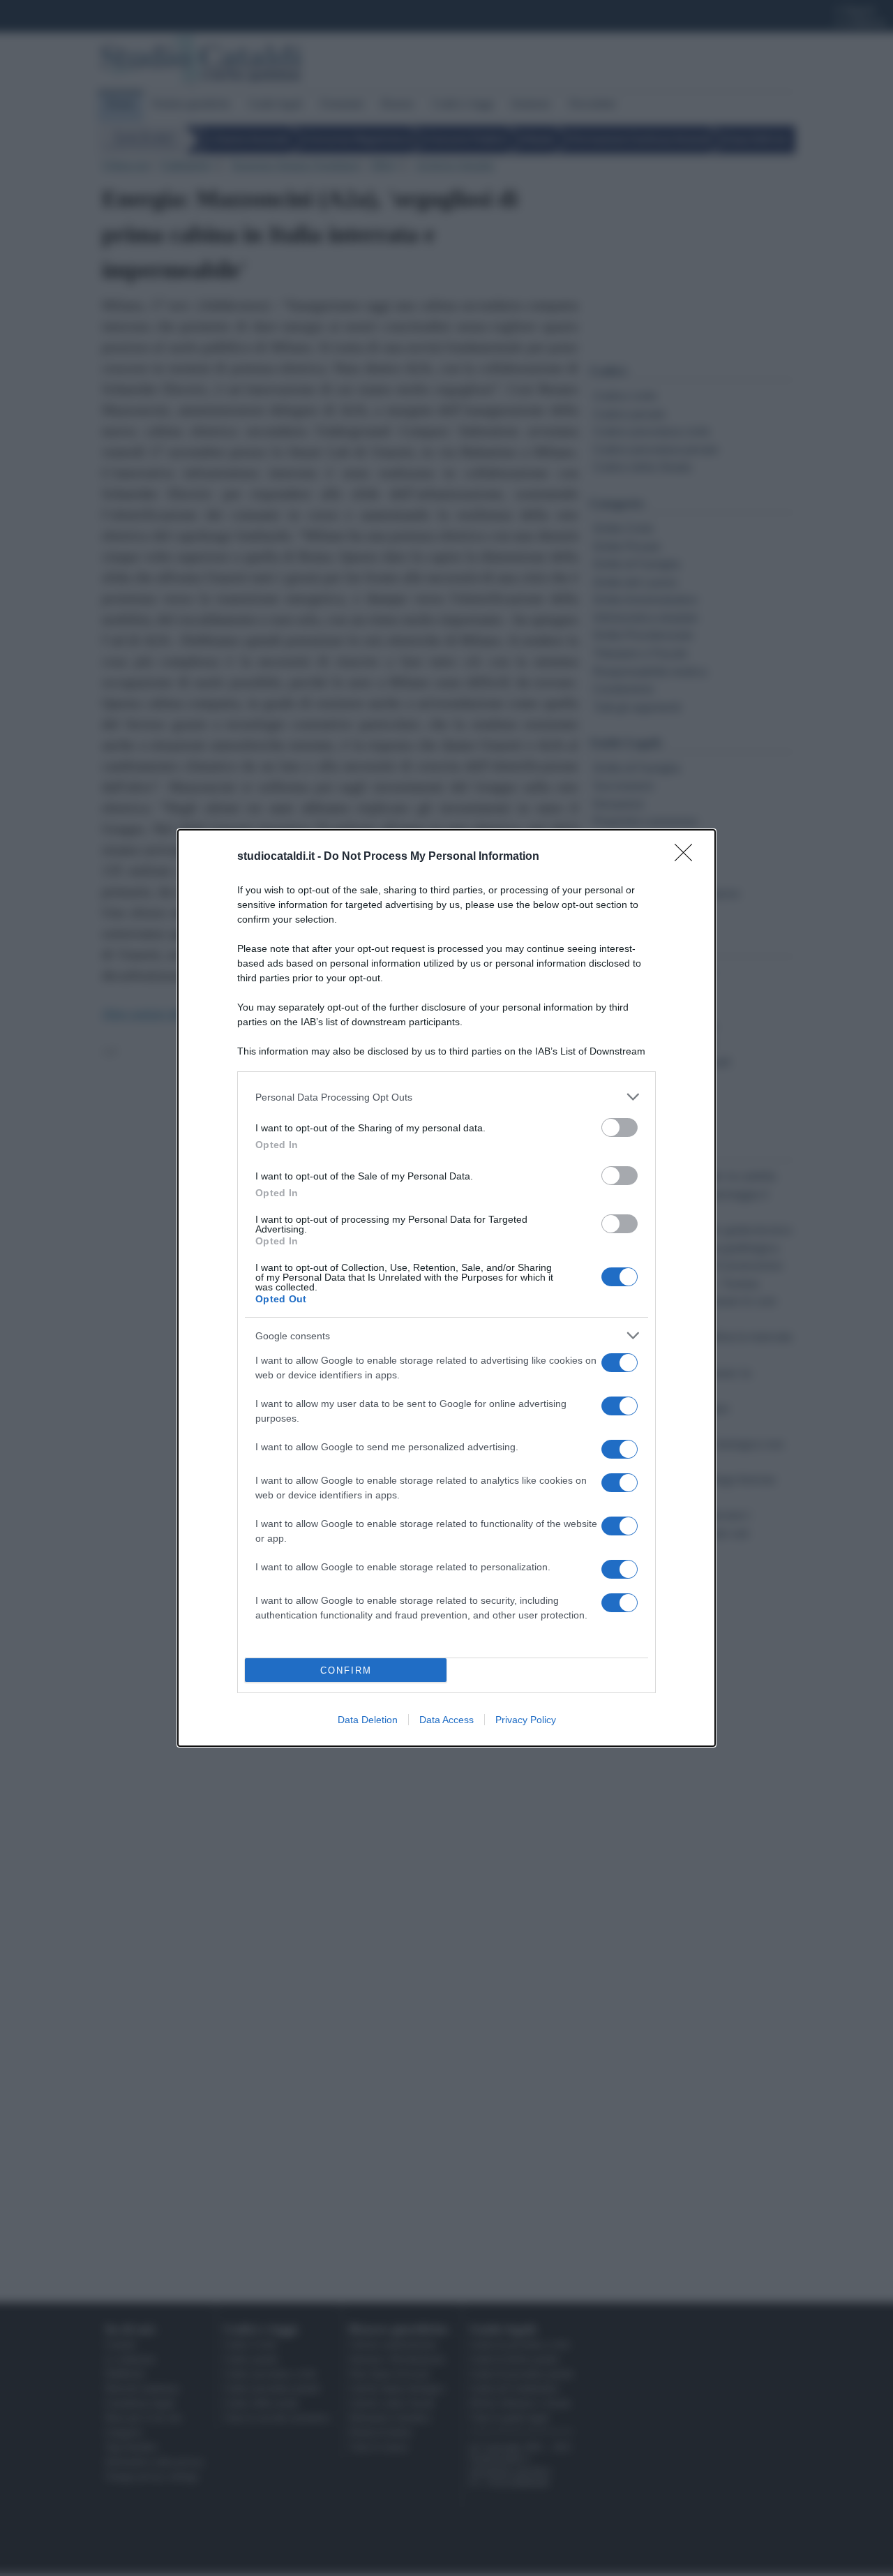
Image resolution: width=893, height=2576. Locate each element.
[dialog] (446, 1288)
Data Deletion (368, 1720)
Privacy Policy (526, 1720)
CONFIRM (346, 1670)
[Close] (688, 857)
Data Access (446, 1720)
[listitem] (446, 1097)
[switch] (620, 1127)
